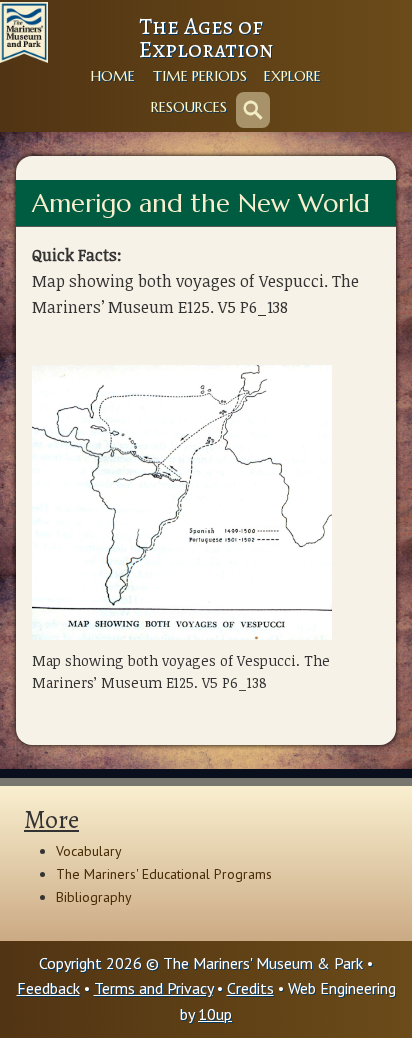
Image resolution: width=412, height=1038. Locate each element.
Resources (189, 107)
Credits (250, 988)
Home (113, 76)
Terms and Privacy (153, 988)
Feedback (48, 988)
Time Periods (200, 76)
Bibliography (94, 897)
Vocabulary (89, 851)
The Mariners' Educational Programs (164, 874)
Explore (292, 76)
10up (215, 1014)
